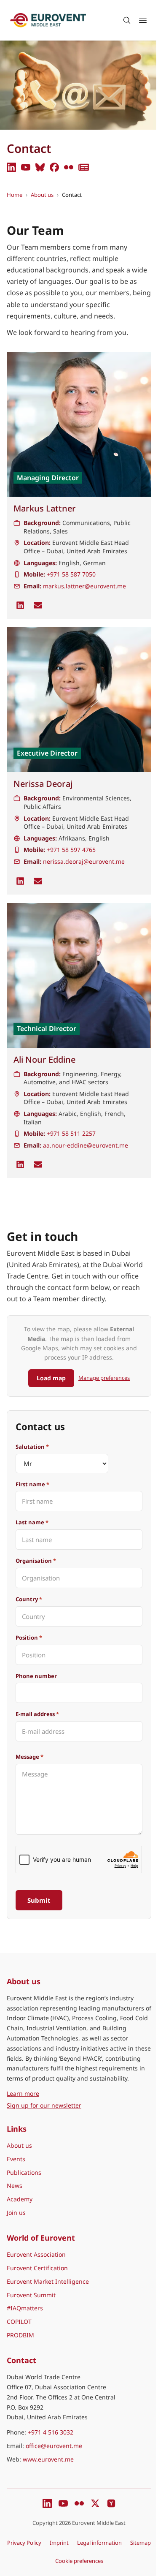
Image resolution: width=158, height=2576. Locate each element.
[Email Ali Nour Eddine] (38, 1164)
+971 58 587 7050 (71, 574)
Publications (24, 2172)
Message (29, 1757)
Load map (51, 1378)
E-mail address (37, 1714)
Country (29, 1599)
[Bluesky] (40, 167)
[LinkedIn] (11, 167)
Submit (39, 1900)
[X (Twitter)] (95, 2503)
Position (29, 1638)
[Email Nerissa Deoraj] (38, 881)
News (15, 2186)
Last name (32, 1522)
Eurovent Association (36, 2254)
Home (15, 195)
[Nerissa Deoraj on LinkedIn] (20, 881)
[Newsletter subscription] (84, 167)
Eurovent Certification (37, 2268)
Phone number (36, 1676)
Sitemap (141, 2543)
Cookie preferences (79, 2561)
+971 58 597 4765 (71, 850)
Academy (20, 2199)
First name (32, 1484)
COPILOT (19, 2322)
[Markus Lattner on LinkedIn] (20, 605)
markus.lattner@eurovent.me (84, 586)
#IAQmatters (25, 2308)
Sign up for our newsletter (44, 2105)
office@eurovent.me (54, 2446)
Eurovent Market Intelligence (48, 2281)
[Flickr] (69, 167)
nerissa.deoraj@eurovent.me (84, 861)
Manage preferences (104, 1378)
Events (16, 2159)
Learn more (62, 2093)
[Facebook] (54, 167)
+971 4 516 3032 (51, 2432)
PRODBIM (20, 2335)
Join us (16, 2213)
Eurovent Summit (31, 2295)
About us (42, 195)
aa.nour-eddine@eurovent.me (86, 1145)
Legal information (99, 2543)
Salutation (32, 1447)
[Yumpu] (111, 2503)
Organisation (36, 1561)
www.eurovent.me (48, 2459)
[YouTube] (26, 167)
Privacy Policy (24, 2543)
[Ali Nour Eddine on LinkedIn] (20, 1164)
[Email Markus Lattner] (38, 605)
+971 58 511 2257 (71, 1133)
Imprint (59, 2543)
